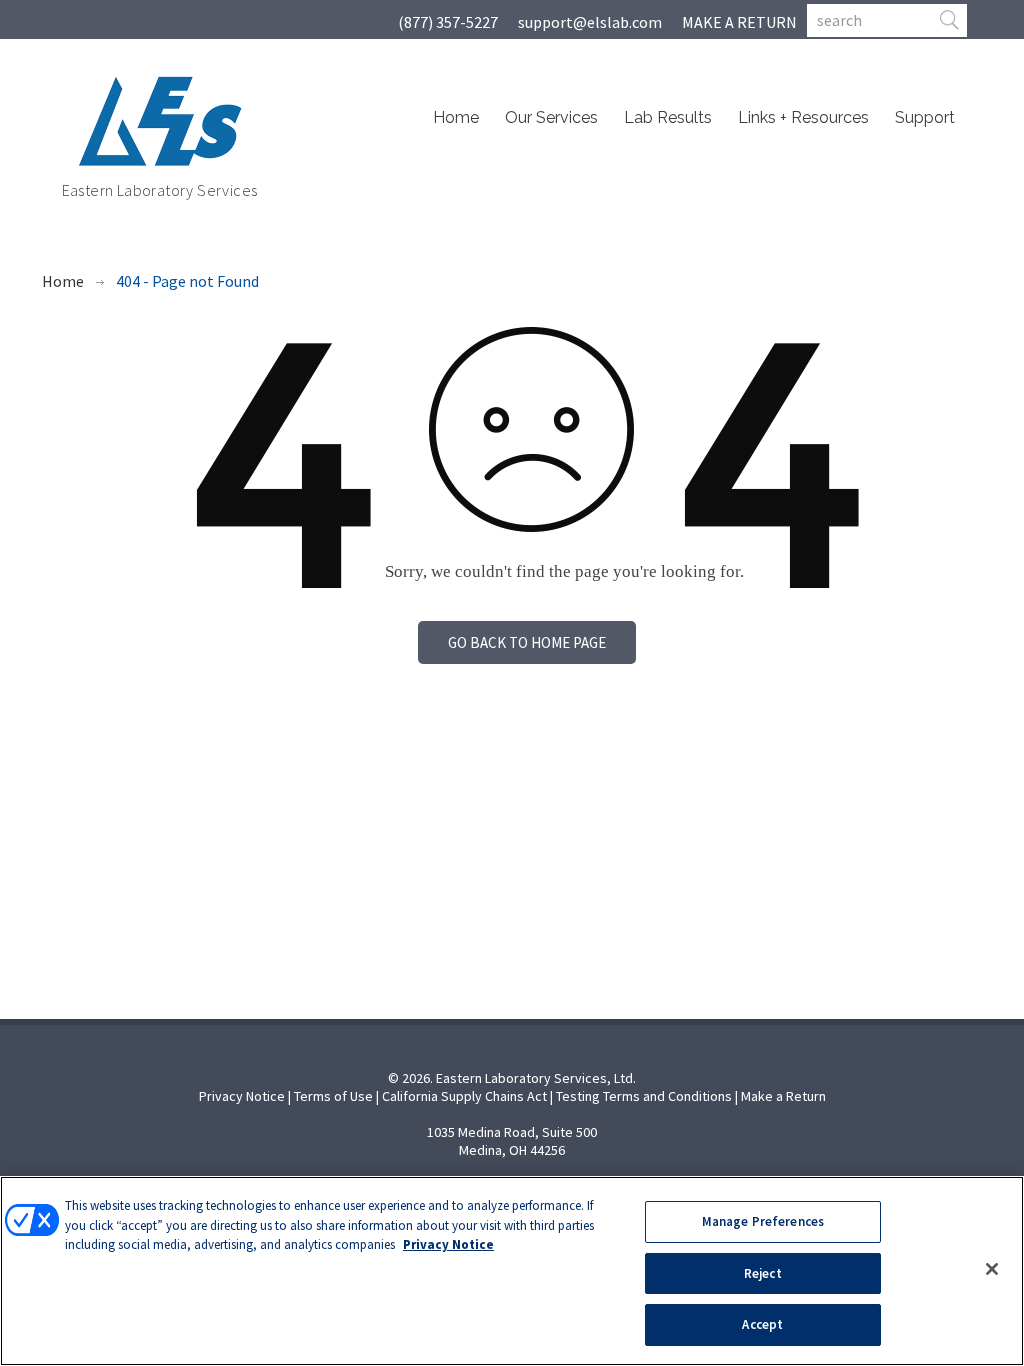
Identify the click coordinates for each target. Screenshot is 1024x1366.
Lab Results (668, 117)
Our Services (551, 117)
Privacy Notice (242, 1096)
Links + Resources (803, 117)
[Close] (992, 1269)
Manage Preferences (763, 1221)
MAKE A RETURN (739, 22)
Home (456, 117)
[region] (512, 1271)
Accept (762, 1324)
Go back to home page (527, 642)
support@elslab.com (590, 22)
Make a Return (783, 1096)
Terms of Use (333, 1096)
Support (925, 117)
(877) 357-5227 (448, 22)
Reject (763, 1273)
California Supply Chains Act (464, 1096)
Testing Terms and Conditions (644, 1096)
